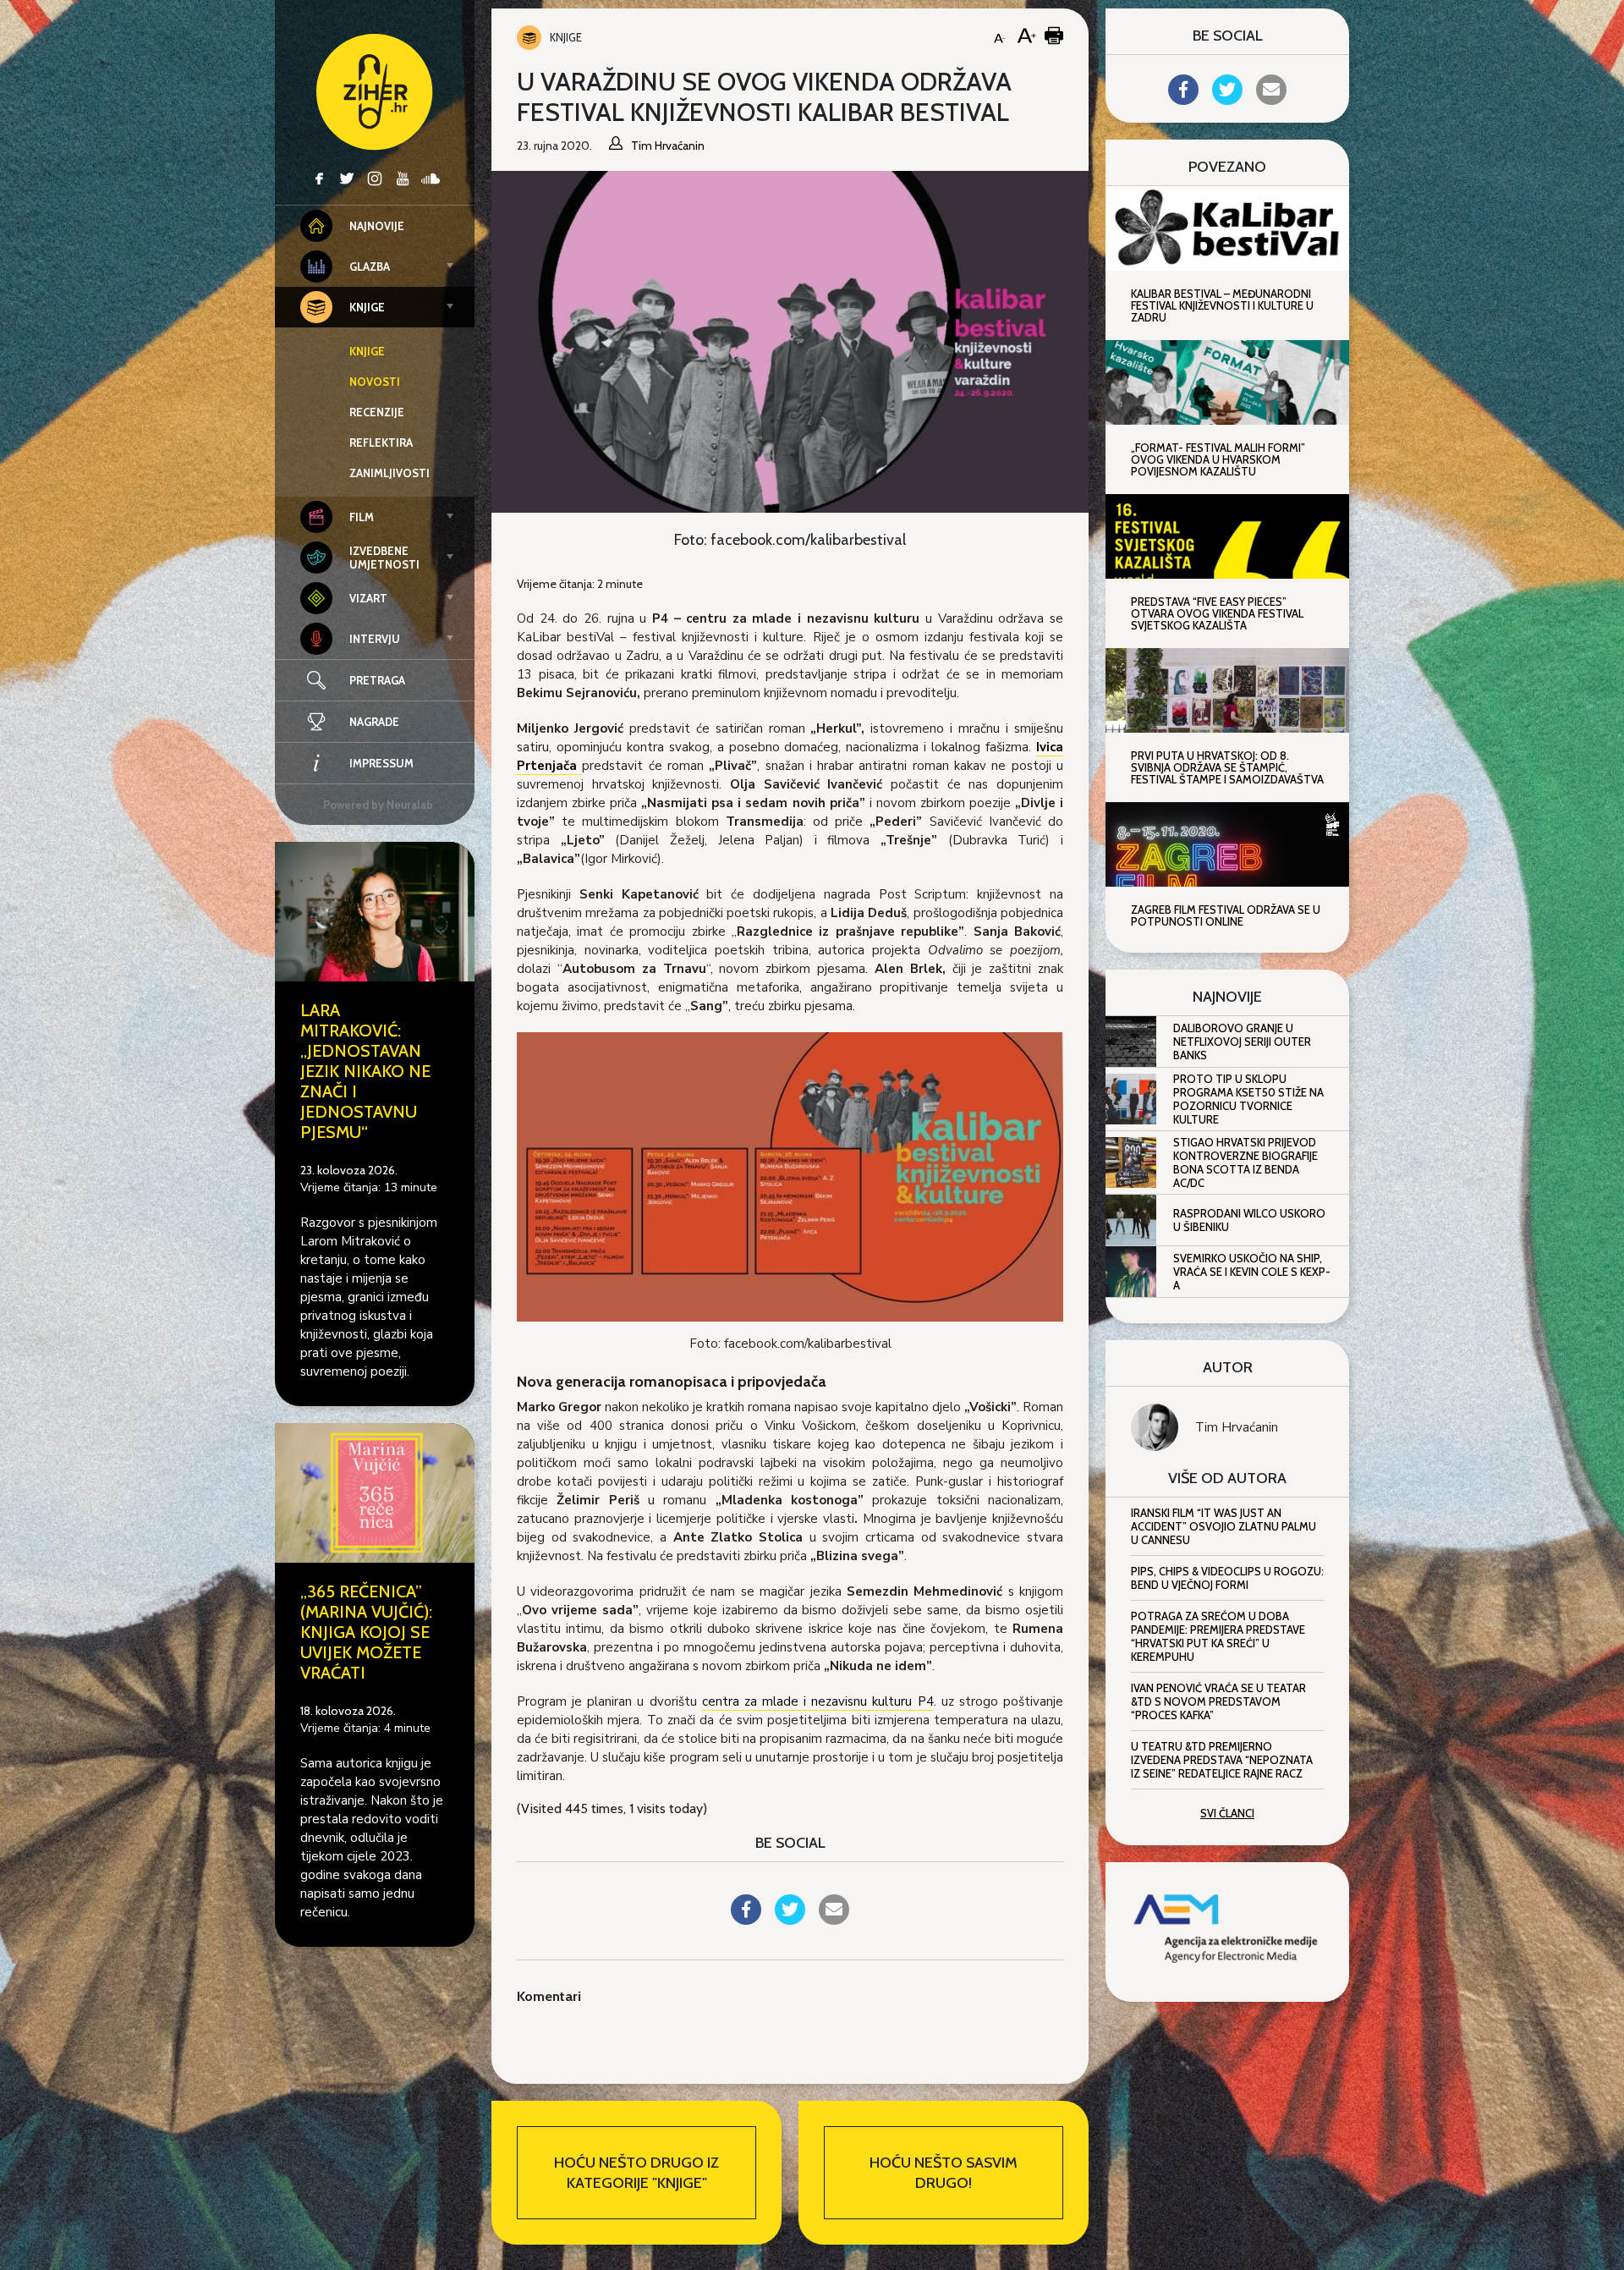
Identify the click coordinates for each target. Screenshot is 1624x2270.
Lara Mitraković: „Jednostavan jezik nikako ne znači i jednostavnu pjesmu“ (365, 1071)
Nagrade (374, 722)
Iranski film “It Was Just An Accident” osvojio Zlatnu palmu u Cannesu (1223, 1526)
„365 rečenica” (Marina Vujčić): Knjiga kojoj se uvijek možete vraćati (366, 1632)
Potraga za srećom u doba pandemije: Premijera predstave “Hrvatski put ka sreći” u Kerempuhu (1218, 1636)
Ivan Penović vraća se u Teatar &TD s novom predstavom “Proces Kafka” (1218, 1701)
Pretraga (377, 680)
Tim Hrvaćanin (1237, 1427)
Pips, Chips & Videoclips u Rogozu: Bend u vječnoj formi (1227, 1578)
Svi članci (1227, 1813)
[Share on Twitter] (790, 1920)
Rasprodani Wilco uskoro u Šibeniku (1249, 1220)
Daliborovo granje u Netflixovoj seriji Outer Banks (1242, 1042)
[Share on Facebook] (746, 1920)
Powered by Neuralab (378, 805)
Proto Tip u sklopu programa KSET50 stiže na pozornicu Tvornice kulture (1248, 1099)
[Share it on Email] (834, 1920)
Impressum (381, 763)
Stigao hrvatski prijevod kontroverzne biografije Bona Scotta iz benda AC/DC (1245, 1162)
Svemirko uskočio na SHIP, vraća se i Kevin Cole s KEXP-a (1252, 1272)
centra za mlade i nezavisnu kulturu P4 (818, 1701)
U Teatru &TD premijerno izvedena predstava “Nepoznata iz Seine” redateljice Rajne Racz (1222, 1760)
